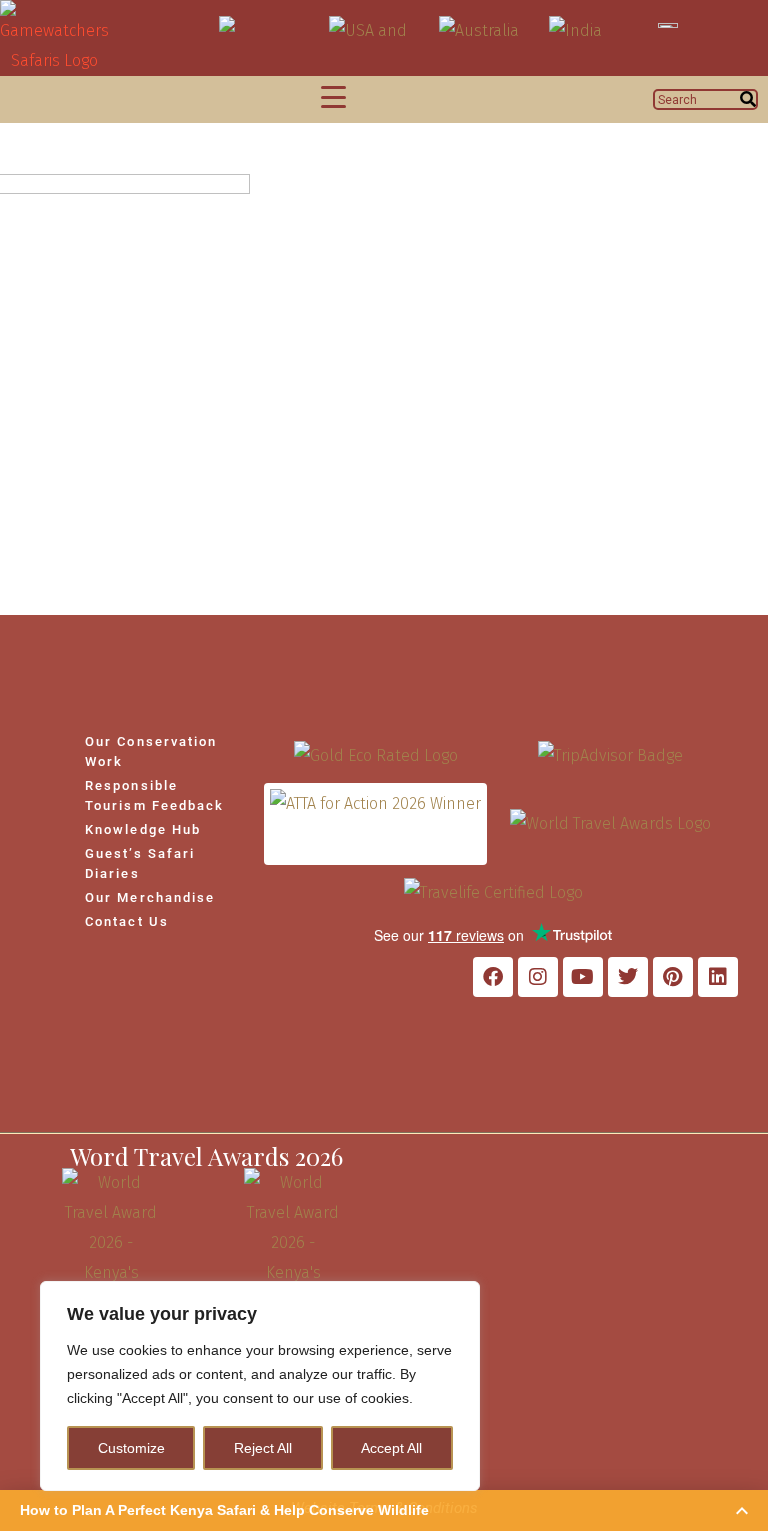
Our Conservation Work (151, 751)
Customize (131, 1448)
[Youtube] (583, 977)
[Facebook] (493, 977)
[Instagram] (538, 977)
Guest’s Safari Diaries (140, 863)
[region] (260, 1386)
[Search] (748, 99)
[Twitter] (628, 977)
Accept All (391, 1448)
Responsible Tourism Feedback (155, 795)
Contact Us (127, 921)
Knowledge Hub (143, 829)
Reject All (263, 1448)
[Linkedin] (718, 977)
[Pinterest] (673, 977)
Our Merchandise (150, 897)
